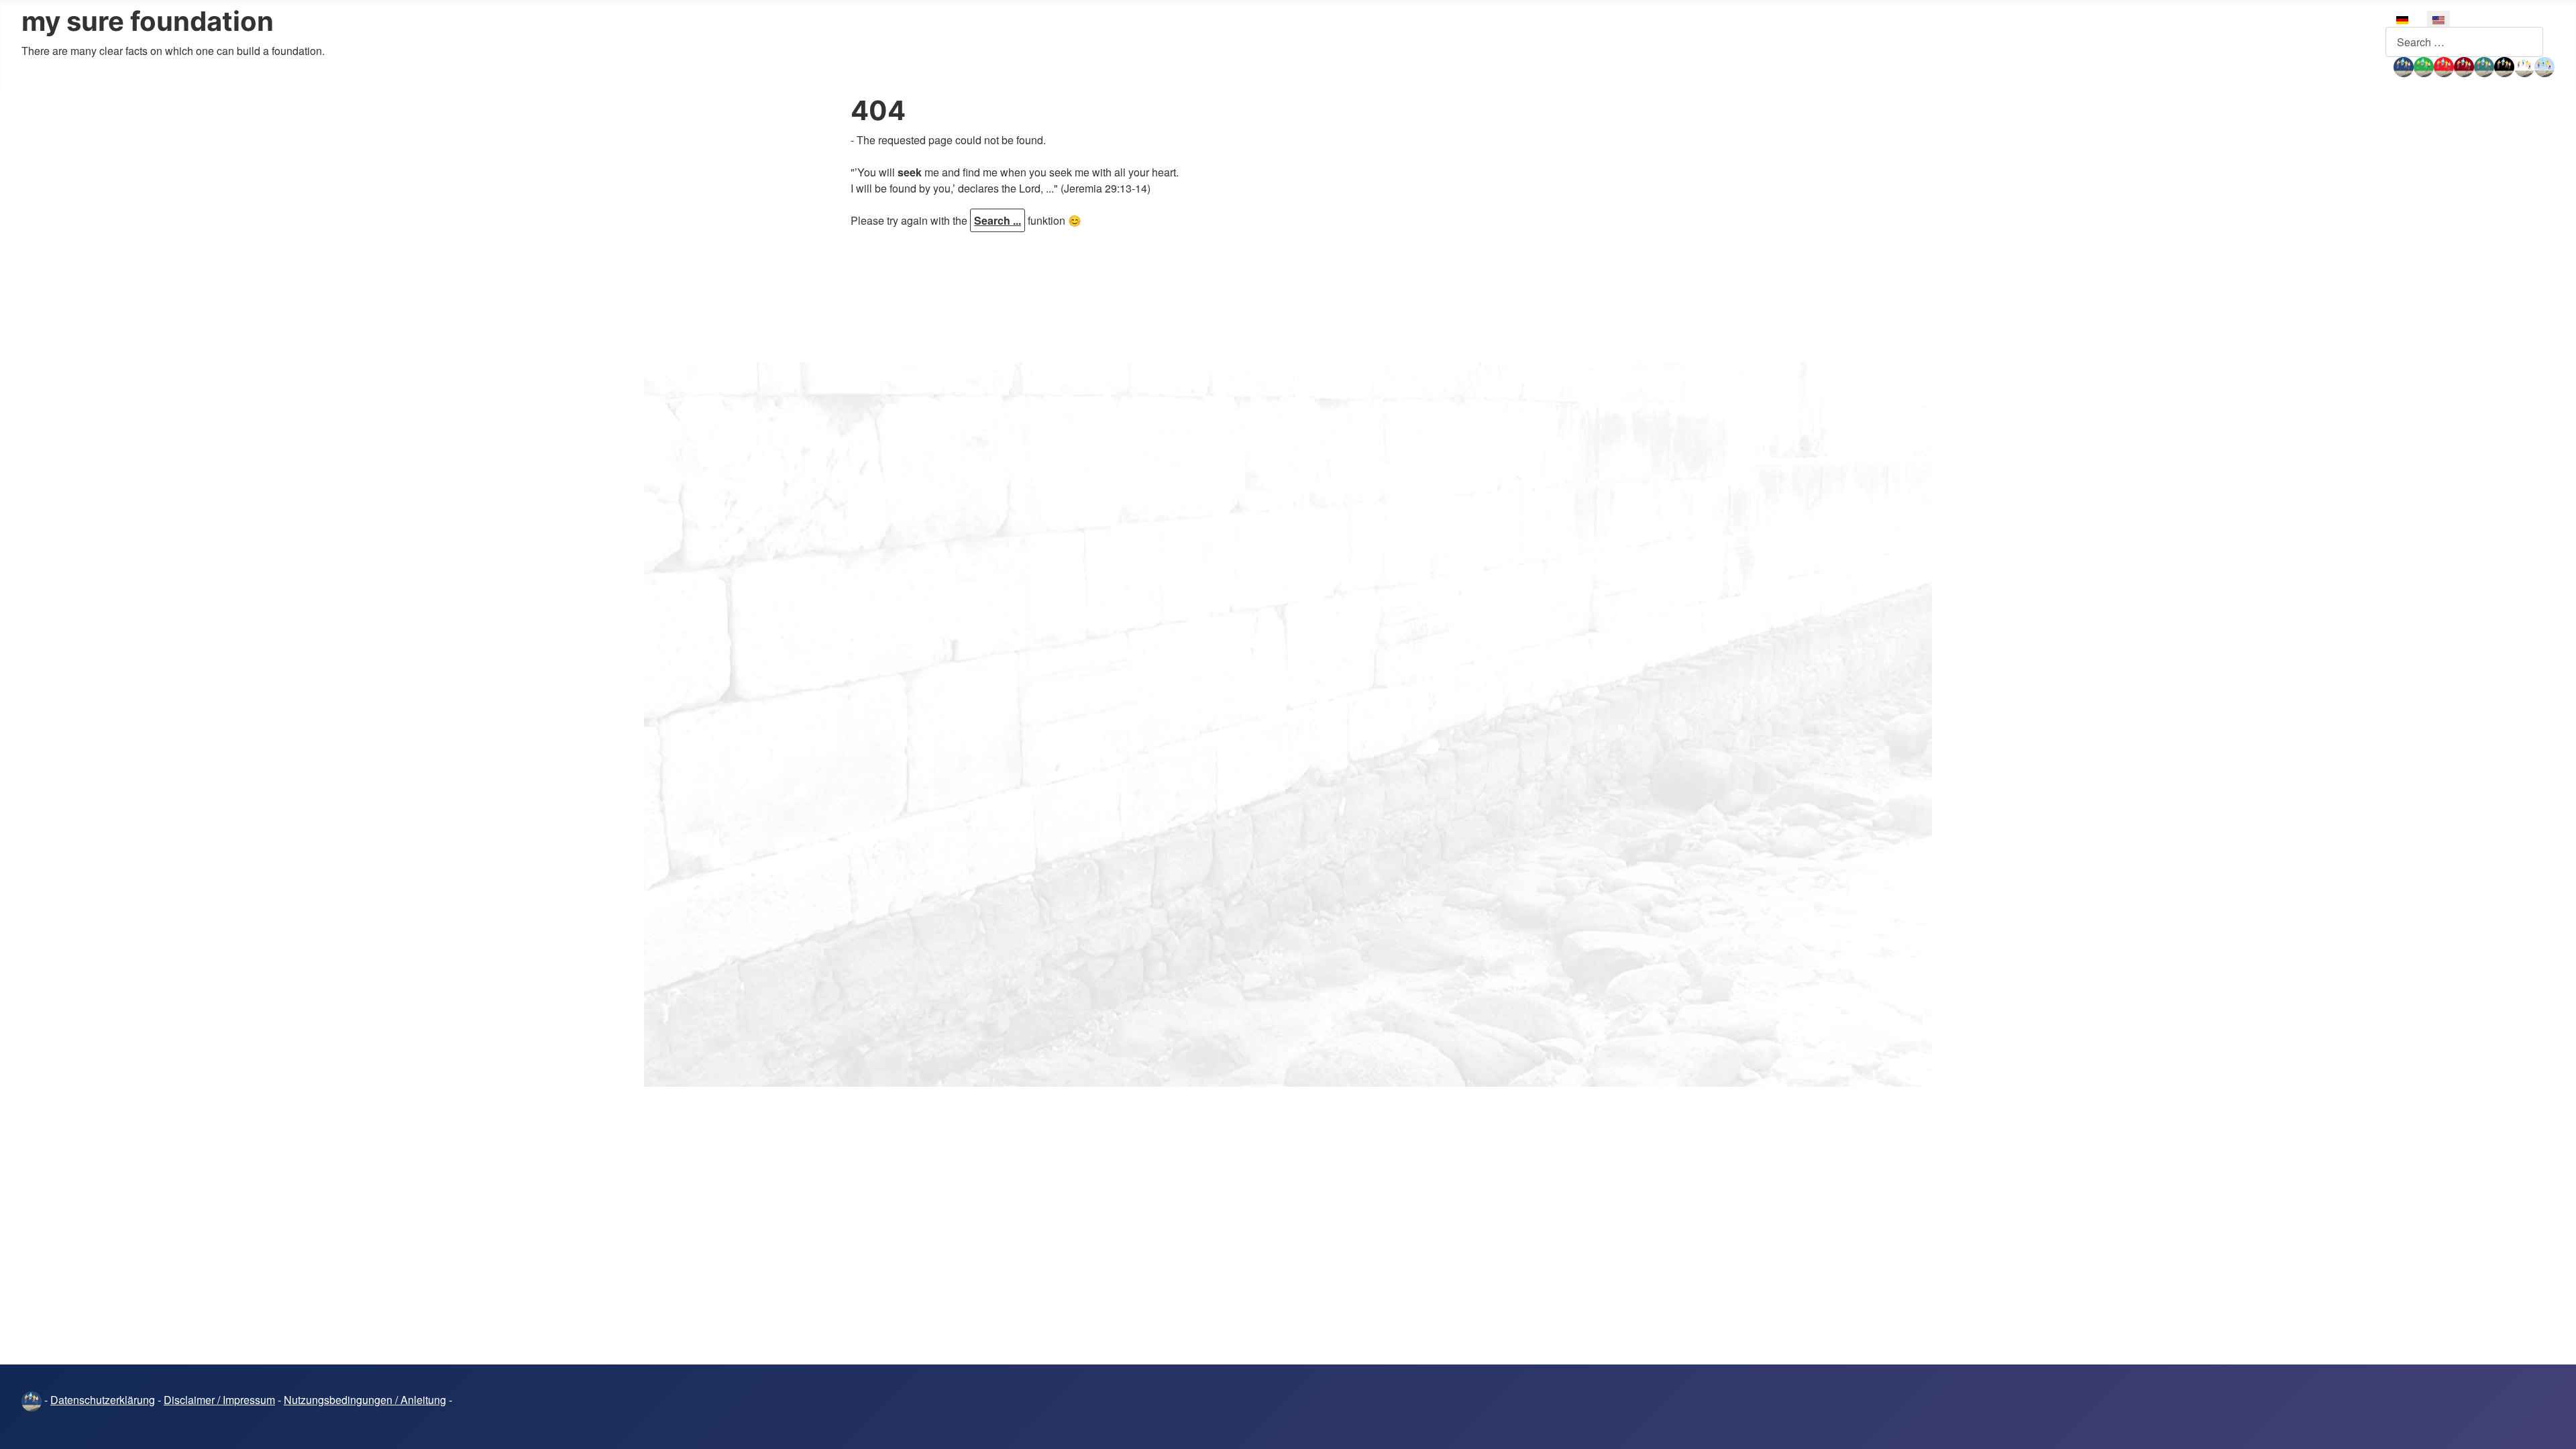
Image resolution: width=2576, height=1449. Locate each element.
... (2390, 65)
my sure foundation (148, 21)
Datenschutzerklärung (103, 1400)
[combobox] (2464, 42)
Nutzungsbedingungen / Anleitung (365, 1400)
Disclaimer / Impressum (219, 1400)
